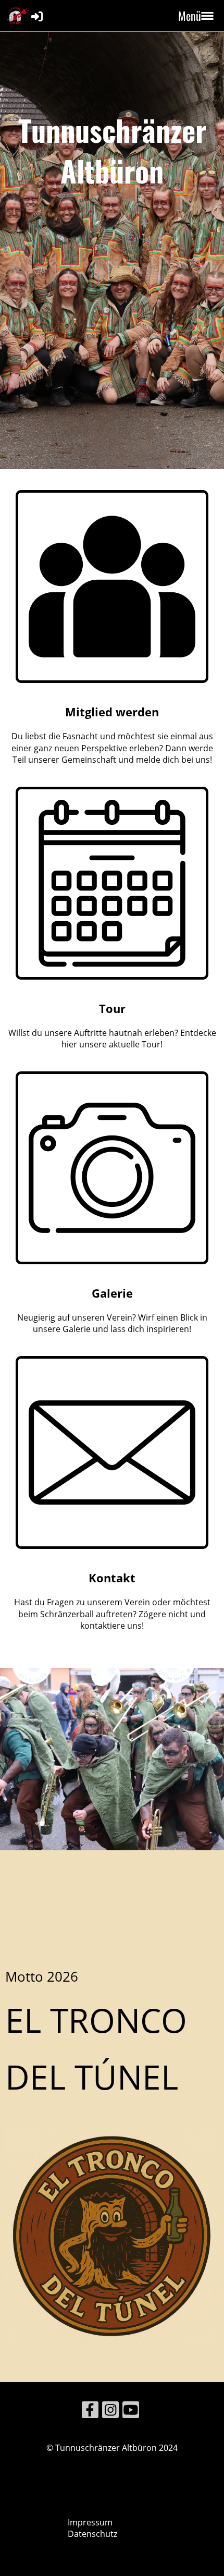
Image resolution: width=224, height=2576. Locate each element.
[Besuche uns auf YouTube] (131, 2412)
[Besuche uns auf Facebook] (90, 2412)
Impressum (90, 2522)
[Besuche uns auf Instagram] (110, 2412)
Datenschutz (92, 2534)
